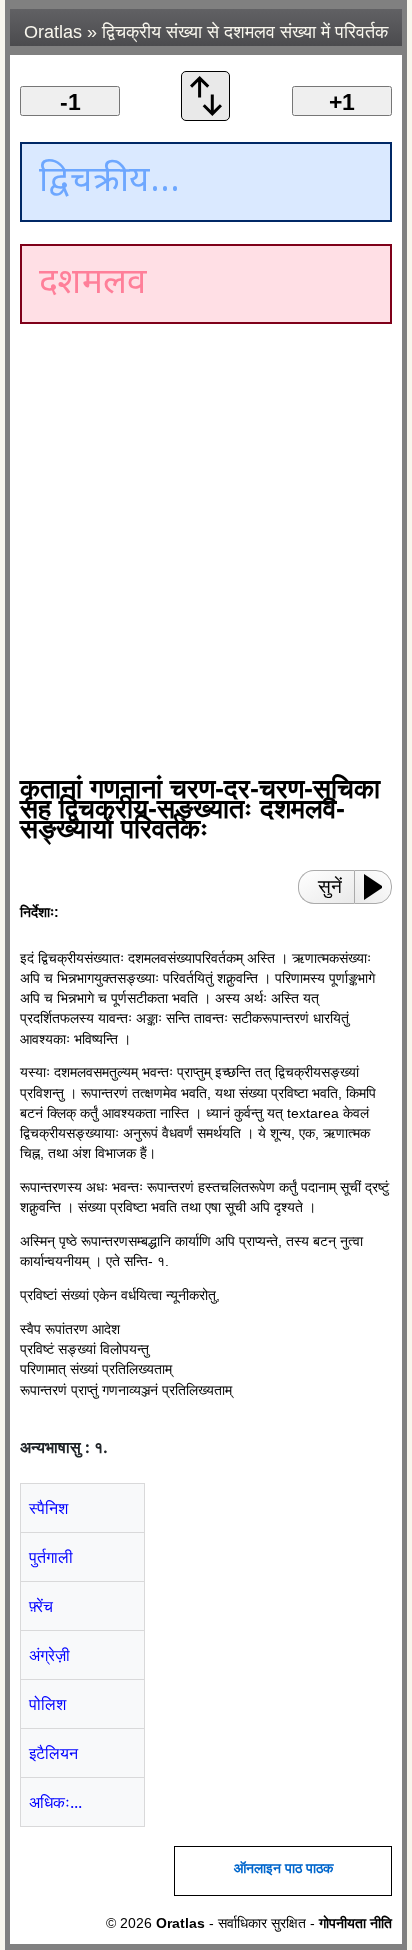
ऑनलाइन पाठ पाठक (283, 1868)
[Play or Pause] (379, 887)
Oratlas (53, 32)
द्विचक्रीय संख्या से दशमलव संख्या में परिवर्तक (245, 32)
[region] (190, 500)
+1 (342, 102)
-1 (70, 102)
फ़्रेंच (41, 1606)
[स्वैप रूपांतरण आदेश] (206, 115)
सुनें (330, 886)
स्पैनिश (48, 1508)
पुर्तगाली (51, 1557)
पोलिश (47, 1704)
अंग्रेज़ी (49, 1655)
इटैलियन (53, 1753)
